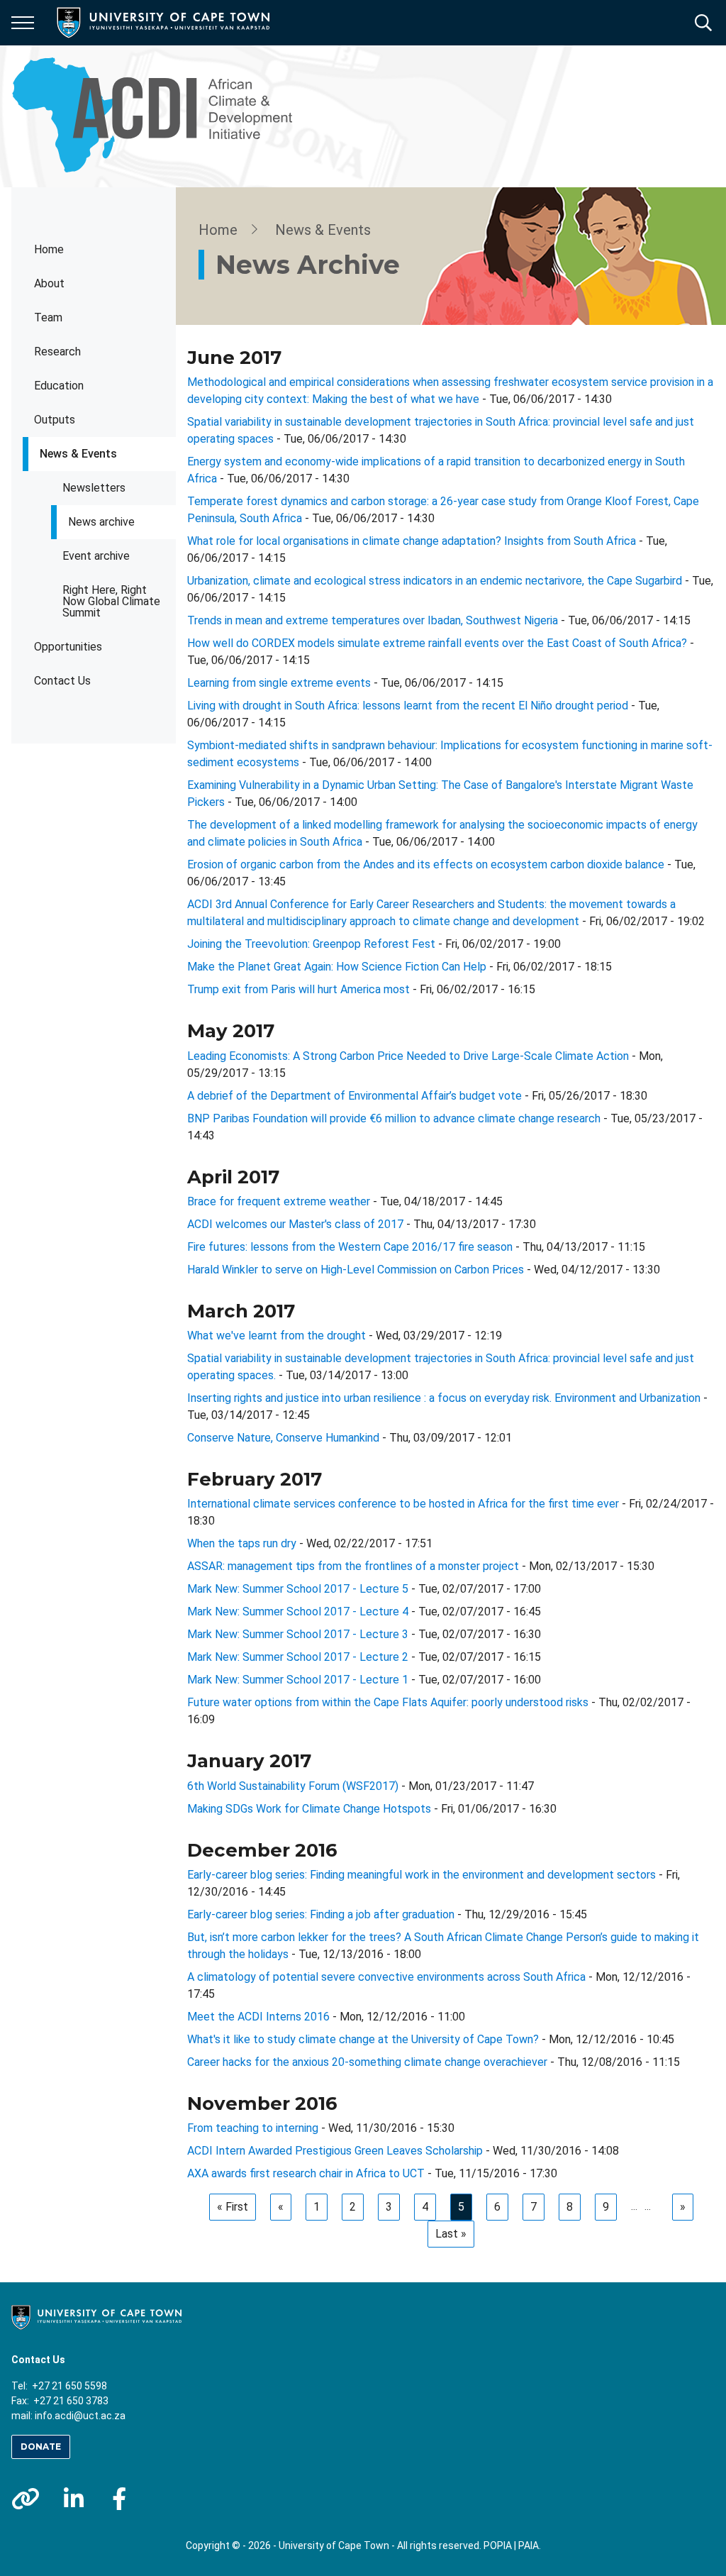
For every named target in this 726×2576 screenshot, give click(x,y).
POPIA (498, 2545)
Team (48, 317)
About (49, 283)
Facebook (119, 2499)
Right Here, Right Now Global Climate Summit (111, 601)
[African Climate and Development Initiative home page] (160, 116)
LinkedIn (74, 2499)
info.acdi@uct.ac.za (80, 2416)
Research (57, 352)
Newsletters (94, 488)
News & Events (78, 454)
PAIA (529, 2545)
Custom (26, 2499)
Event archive (96, 556)
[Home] (96, 2316)
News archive (101, 522)
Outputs (55, 420)
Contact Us (62, 681)
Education (59, 386)
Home (49, 249)
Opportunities (68, 647)
